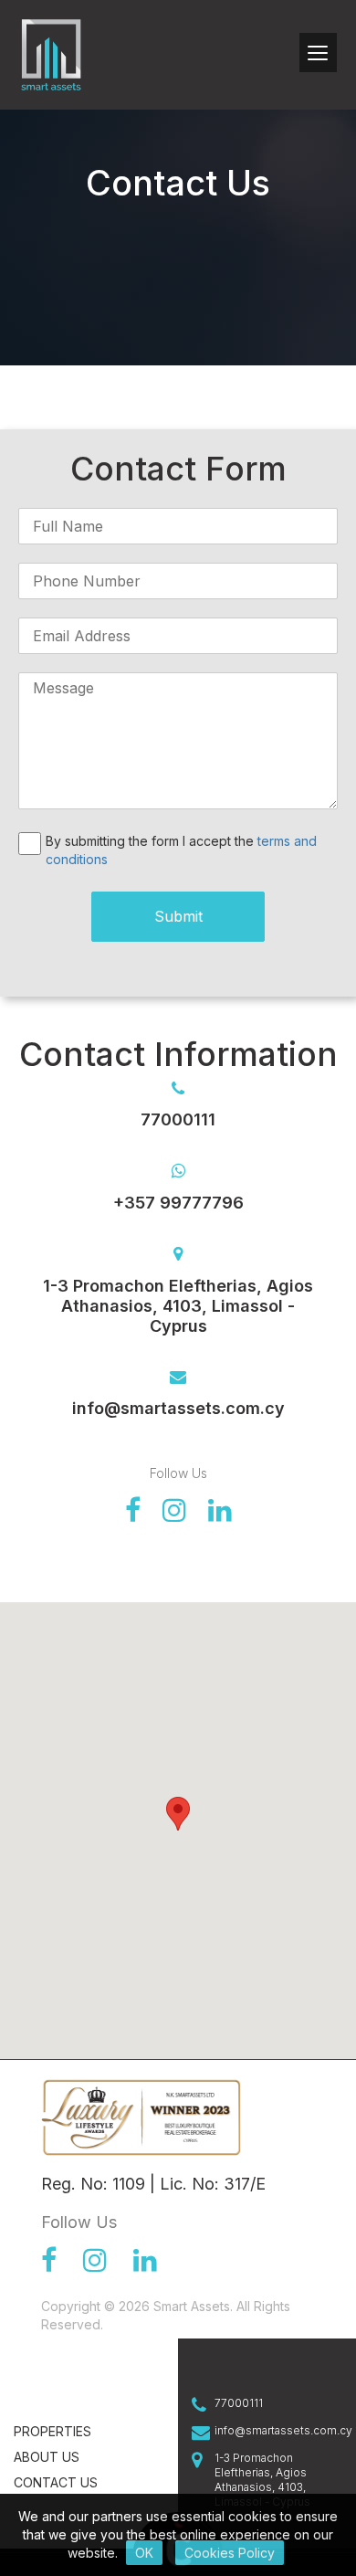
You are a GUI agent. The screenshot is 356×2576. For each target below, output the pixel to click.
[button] (178, 1814)
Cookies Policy (230, 2553)
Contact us (56, 2482)
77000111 (239, 2403)
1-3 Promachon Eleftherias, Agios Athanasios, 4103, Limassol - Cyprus (262, 2480)
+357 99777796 (178, 1203)
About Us (47, 2457)
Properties (52, 2431)
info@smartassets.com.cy (178, 1408)
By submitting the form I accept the (181, 850)
